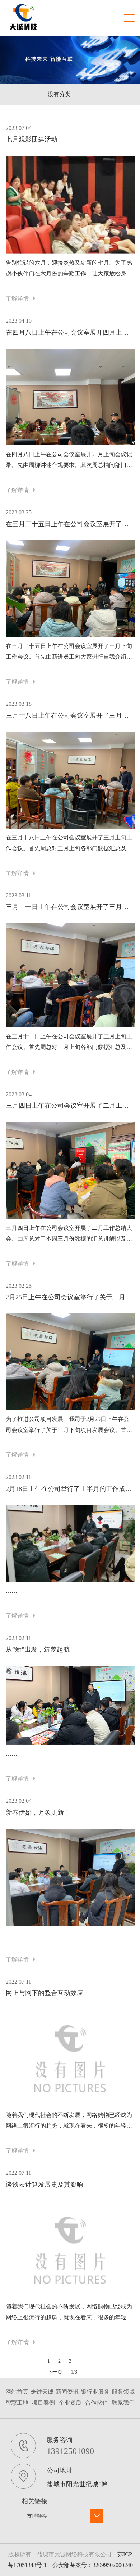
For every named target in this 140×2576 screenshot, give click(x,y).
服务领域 (123, 2392)
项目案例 (43, 2403)
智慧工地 (17, 2403)
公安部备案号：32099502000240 (93, 2565)
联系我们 (123, 2403)
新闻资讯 (67, 2392)
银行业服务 (95, 2392)
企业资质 (70, 2403)
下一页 (55, 2372)
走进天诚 (42, 2392)
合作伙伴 (97, 2403)
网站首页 (17, 2392)
